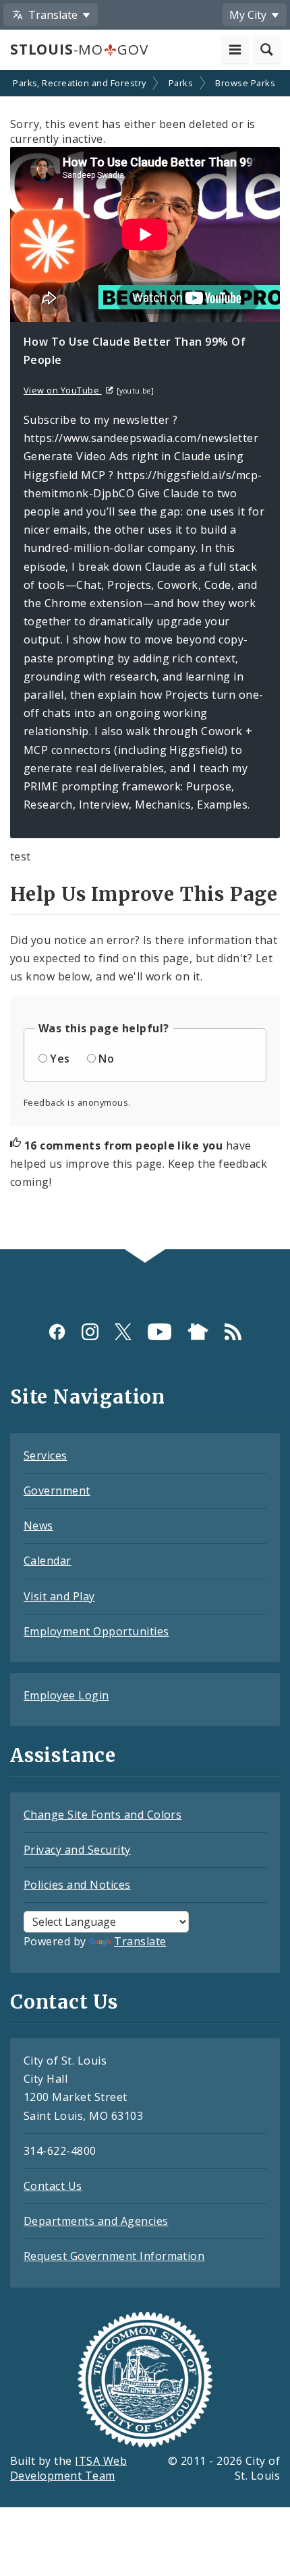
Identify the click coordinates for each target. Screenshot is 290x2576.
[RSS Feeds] (233, 1332)
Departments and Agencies (96, 2221)
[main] (145, 661)
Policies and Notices (77, 1885)
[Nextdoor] (198, 1332)
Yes (60, 1059)
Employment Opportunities (96, 1631)
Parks (181, 83)
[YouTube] (159, 1332)
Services (46, 1455)
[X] (123, 1332)
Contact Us (53, 2186)
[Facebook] (57, 1332)
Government (57, 1490)
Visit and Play (59, 1596)
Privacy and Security (77, 1850)
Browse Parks (245, 83)
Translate (140, 1941)
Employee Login (66, 1695)
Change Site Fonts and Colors (103, 1815)
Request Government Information (114, 2256)
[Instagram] (90, 1332)
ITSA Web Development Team (68, 2469)
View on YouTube (63, 390)
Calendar (48, 1561)
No (106, 1059)
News (38, 1526)
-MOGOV (79, 49)
